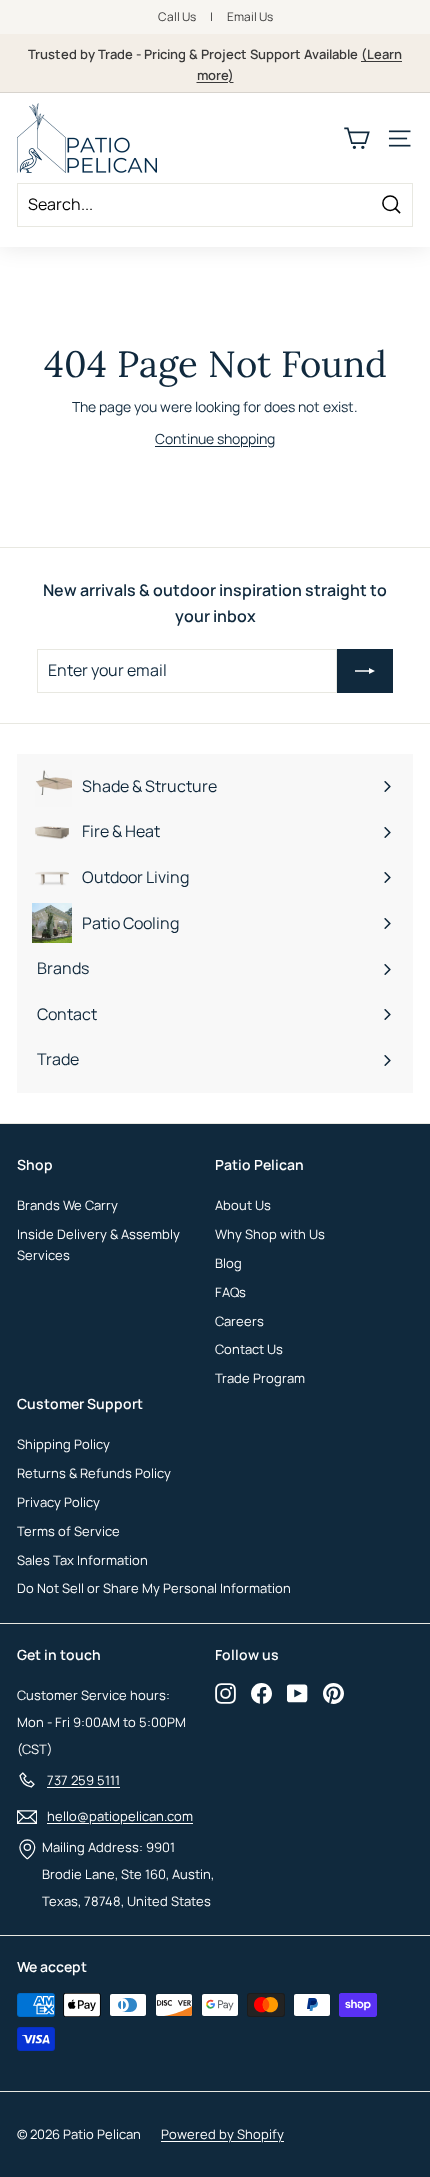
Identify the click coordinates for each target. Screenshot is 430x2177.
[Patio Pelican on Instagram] (225, 1693)
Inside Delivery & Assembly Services (98, 1244)
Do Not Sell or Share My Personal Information (154, 1588)
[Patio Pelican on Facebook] (261, 1693)
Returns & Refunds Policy (94, 1473)
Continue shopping (215, 438)
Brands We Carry (67, 1205)
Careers (239, 1321)
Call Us (177, 16)
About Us (243, 1205)
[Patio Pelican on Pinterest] (333, 1693)
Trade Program (260, 1378)
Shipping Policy (63, 1444)
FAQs (230, 1292)
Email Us (250, 16)
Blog (228, 1263)
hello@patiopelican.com (120, 1816)
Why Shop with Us (270, 1234)
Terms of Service (68, 1531)
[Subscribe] (365, 671)
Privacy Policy (58, 1502)
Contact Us (249, 1349)
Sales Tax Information (82, 1560)
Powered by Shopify (222, 2134)
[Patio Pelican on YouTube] (297, 1693)
